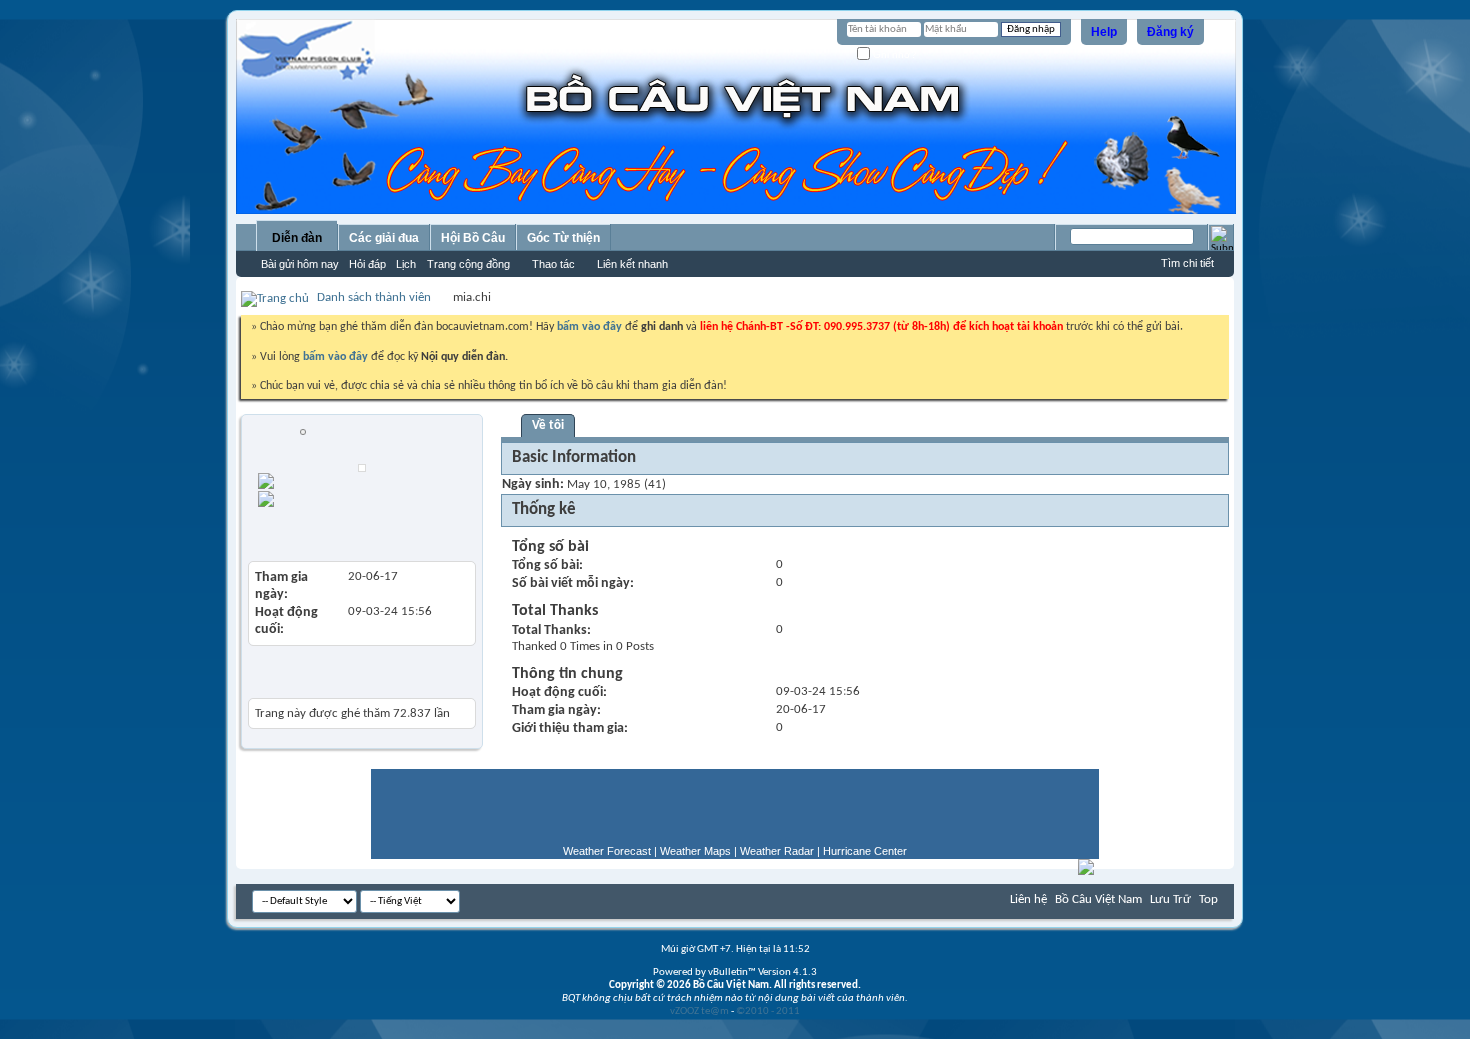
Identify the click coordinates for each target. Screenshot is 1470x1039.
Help (1104, 32)
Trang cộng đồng (468, 264)
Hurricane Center (865, 851)
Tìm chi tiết (1187, 263)
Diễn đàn (297, 238)
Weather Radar (777, 851)
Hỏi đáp (367, 264)
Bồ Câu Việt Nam (1098, 899)
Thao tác (553, 264)
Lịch (406, 264)
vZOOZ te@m (699, 1011)
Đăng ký (1170, 32)
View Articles (293, 530)
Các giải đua (384, 238)
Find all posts (379, 478)
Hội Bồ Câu (473, 238)
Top (1208, 899)
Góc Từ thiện (563, 238)
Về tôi (548, 425)
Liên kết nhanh (632, 264)
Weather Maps (695, 851)
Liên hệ (1028, 899)
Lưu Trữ (1170, 899)
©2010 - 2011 (768, 1011)
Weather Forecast (607, 851)
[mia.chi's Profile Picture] (362, 468)
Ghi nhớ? (893, 54)
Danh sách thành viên (374, 297)
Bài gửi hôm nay (300, 264)
